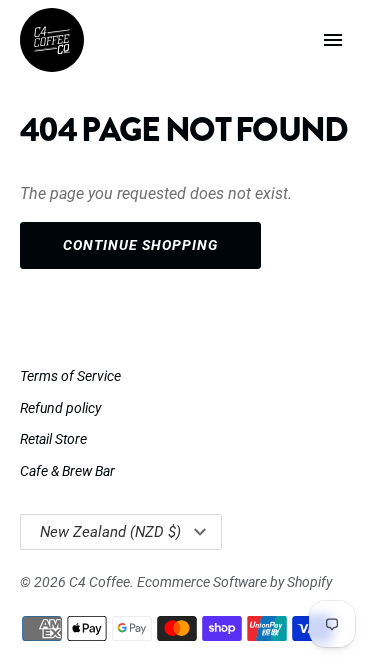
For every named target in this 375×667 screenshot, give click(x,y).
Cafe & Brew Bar (67, 471)
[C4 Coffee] (52, 40)
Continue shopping (140, 245)
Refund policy (60, 408)
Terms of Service (70, 376)
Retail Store (53, 439)
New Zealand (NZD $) (110, 532)
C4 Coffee (99, 582)
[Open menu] (333, 40)
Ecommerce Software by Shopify (234, 582)
